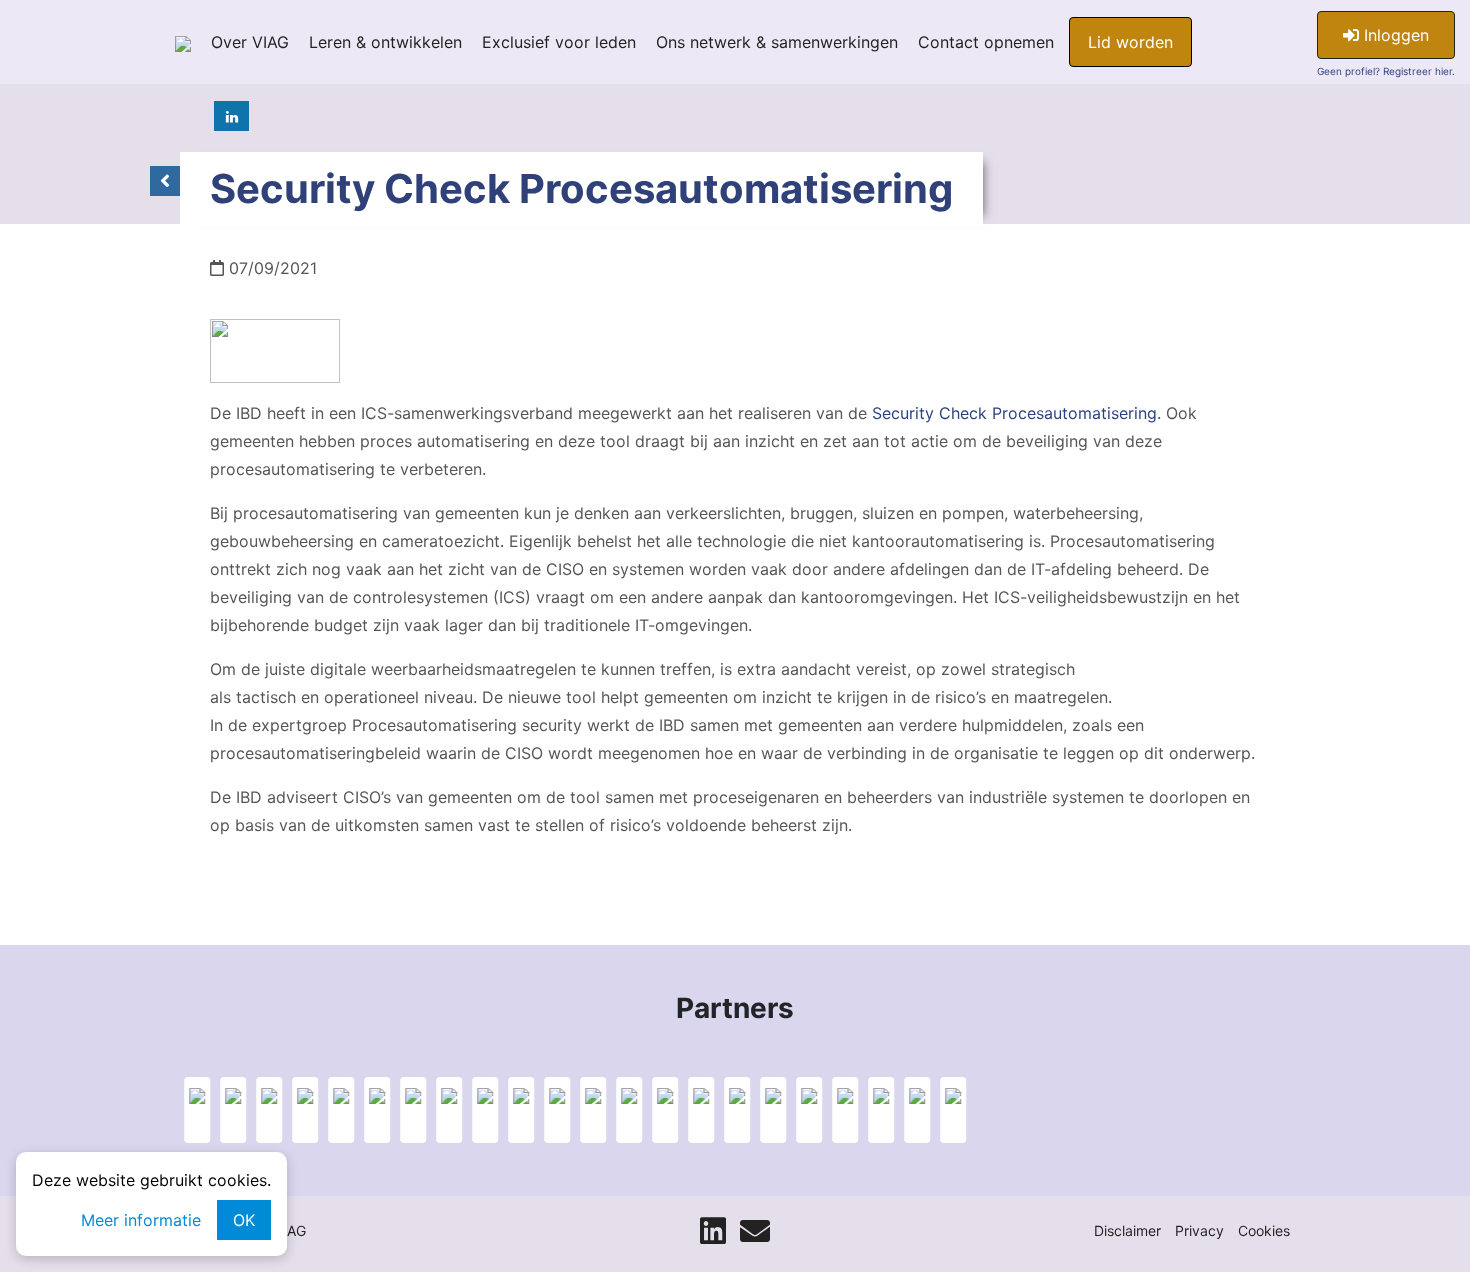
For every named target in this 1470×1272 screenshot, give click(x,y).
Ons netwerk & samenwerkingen (777, 42)
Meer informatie (141, 1220)
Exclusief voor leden (559, 42)
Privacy (1199, 1230)
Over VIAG (250, 42)
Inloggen (1394, 35)
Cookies (1264, 1230)
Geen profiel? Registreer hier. (1386, 71)
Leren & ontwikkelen (385, 42)
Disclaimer (1127, 1230)
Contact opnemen (986, 42)
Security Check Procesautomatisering (1012, 413)
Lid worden (1130, 42)
